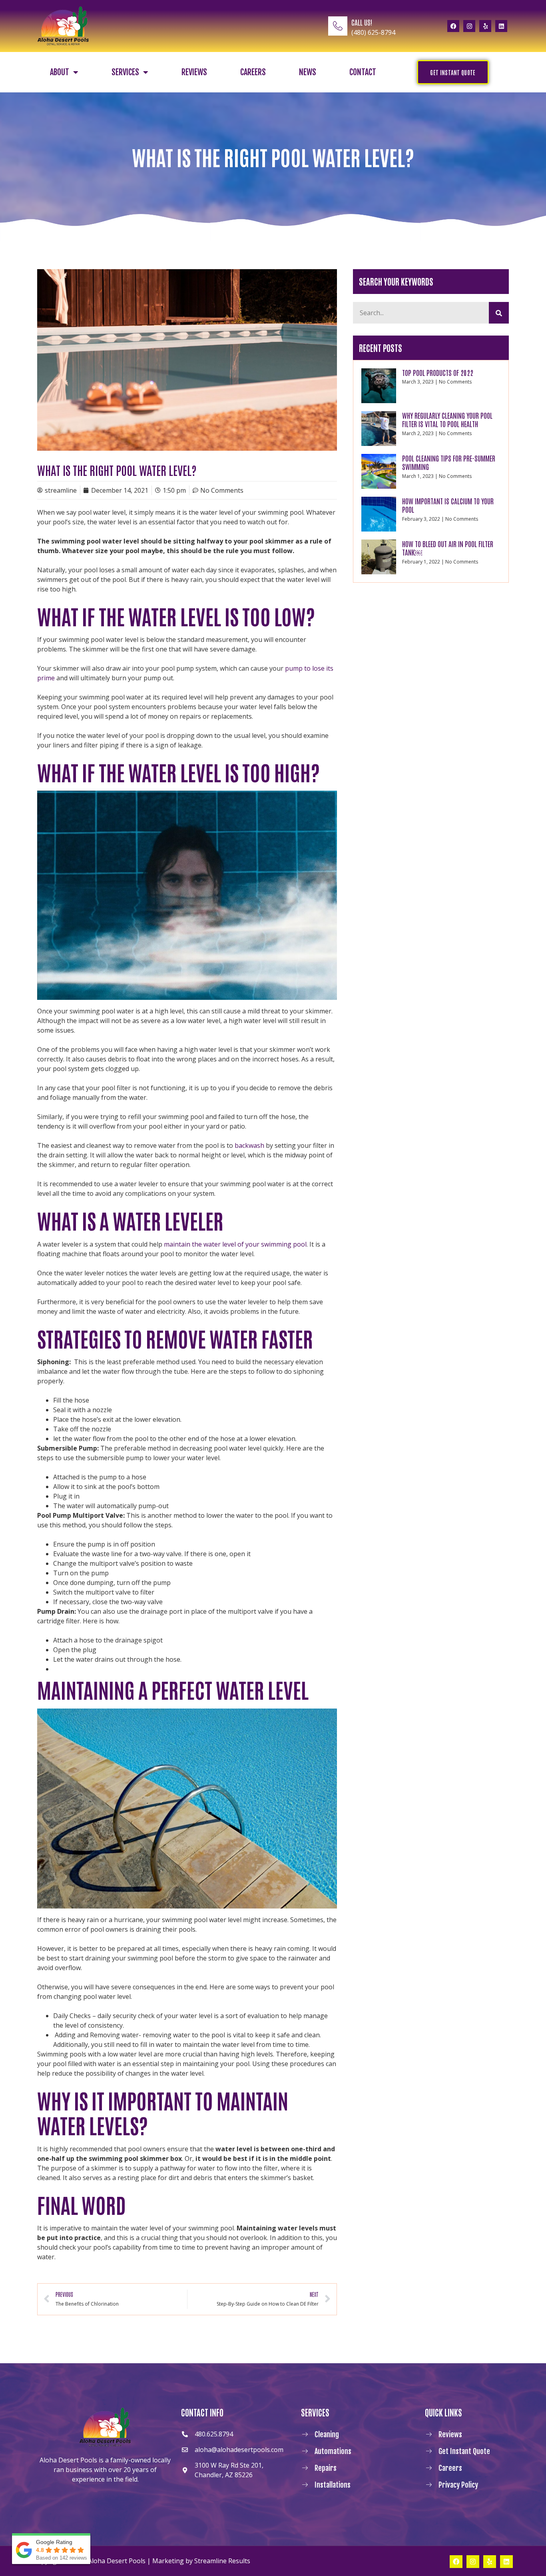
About (60, 72)
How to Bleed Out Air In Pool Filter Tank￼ (448, 548)
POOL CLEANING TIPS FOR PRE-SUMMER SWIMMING (449, 462)
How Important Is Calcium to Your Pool (448, 505)
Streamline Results (222, 2561)
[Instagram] (469, 26)
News (308, 72)
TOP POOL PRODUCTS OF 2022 (438, 372)
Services (125, 72)
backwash (249, 1145)
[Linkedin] (501, 26)
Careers (253, 72)
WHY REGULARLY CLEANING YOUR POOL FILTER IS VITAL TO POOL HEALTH (447, 420)
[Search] (499, 313)
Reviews (194, 72)
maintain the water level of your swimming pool (235, 1244)
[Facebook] (453, 26)
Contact (363, 72)
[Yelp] (485, 26)
